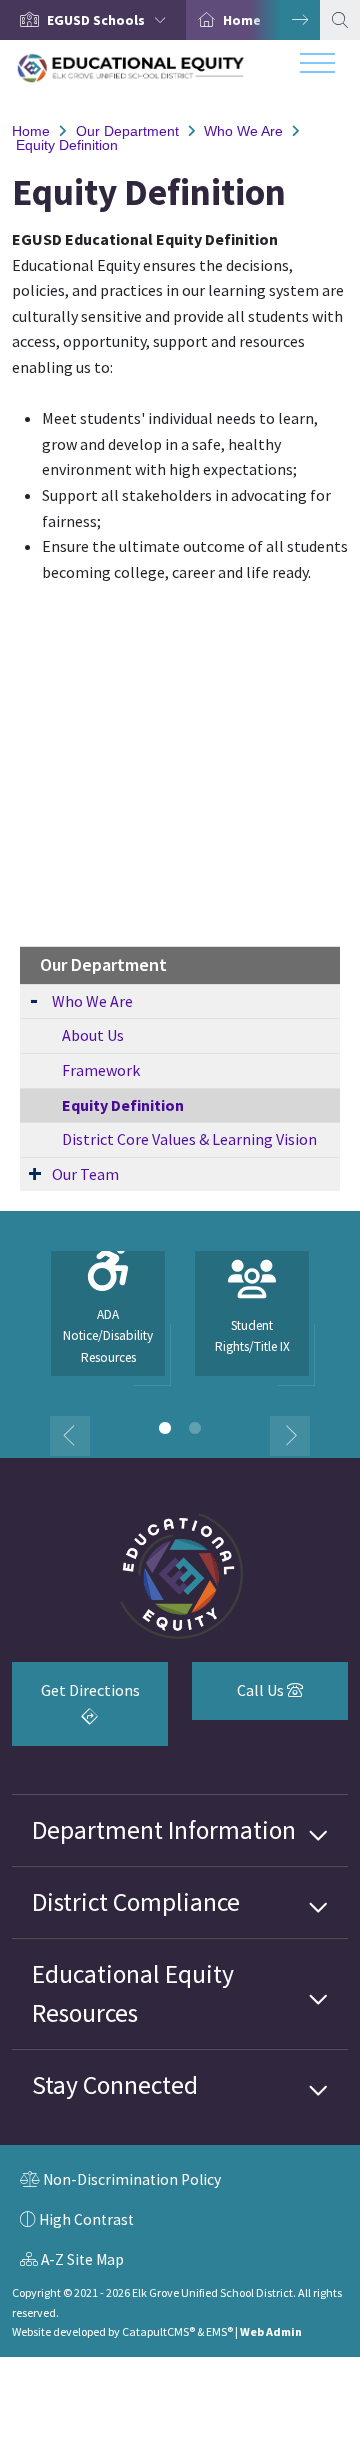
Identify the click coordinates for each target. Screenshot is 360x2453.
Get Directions (76, 1710)
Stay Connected (115, 2085)
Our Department (127, 131)
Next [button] (285, 20)
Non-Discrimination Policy (120, 2182)
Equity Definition (67, 145)
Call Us (239, 1697)
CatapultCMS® (158, 2331)
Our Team (85, 1174)
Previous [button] (70, 1436)
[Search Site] (340, 20)
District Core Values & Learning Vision (189, 1139)
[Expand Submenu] (34, 999)
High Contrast (86, 2219)
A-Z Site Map (72, 2262)
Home (242, 20)
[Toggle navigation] (317, 68)
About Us (93, 1035)
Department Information (164, 1830)
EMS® (219, 2331)
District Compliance (136, 1902)
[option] (93, 20)
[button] (110, 20)
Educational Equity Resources (133, 1993)
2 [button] (195, 1428)
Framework (101, 1070)
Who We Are (243, 131)
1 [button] (165, 1428)
